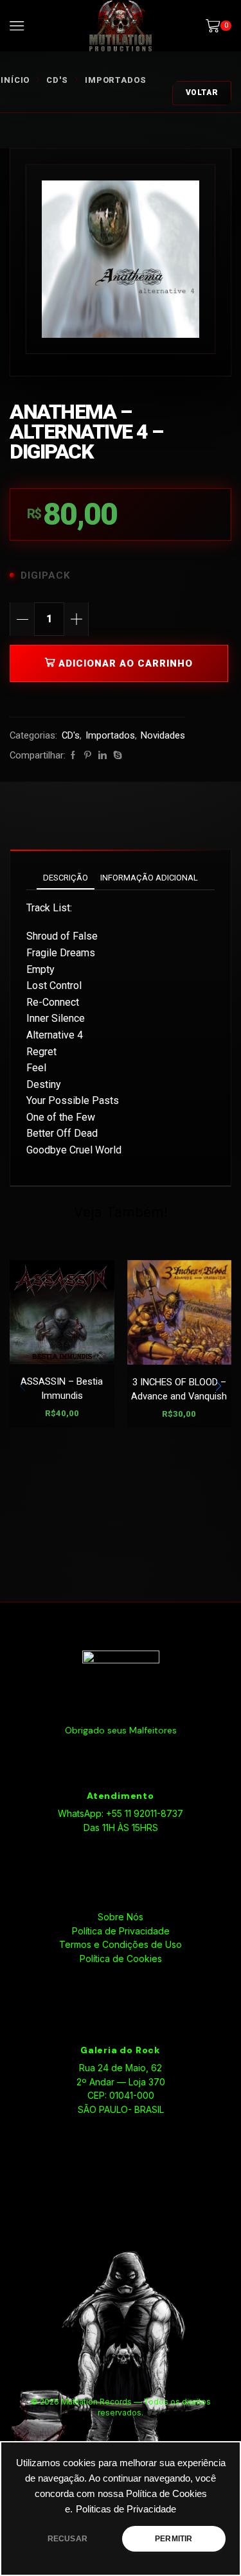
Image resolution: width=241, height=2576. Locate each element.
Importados (116, 80)
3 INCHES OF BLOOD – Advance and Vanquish (179, 1389)
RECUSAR (67, 2539)
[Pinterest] (88, 756)
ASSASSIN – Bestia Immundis (62, 1389)
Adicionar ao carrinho (126, 663)
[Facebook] (73, 756)
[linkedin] (103, 756)
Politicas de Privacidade (126, 2509)
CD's (57, 80)
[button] (219, 1387)
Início (15, 80)
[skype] (116, 756)
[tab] (66, 878)
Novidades (163, 735)
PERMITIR (174, 2539)
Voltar (202, 92)
